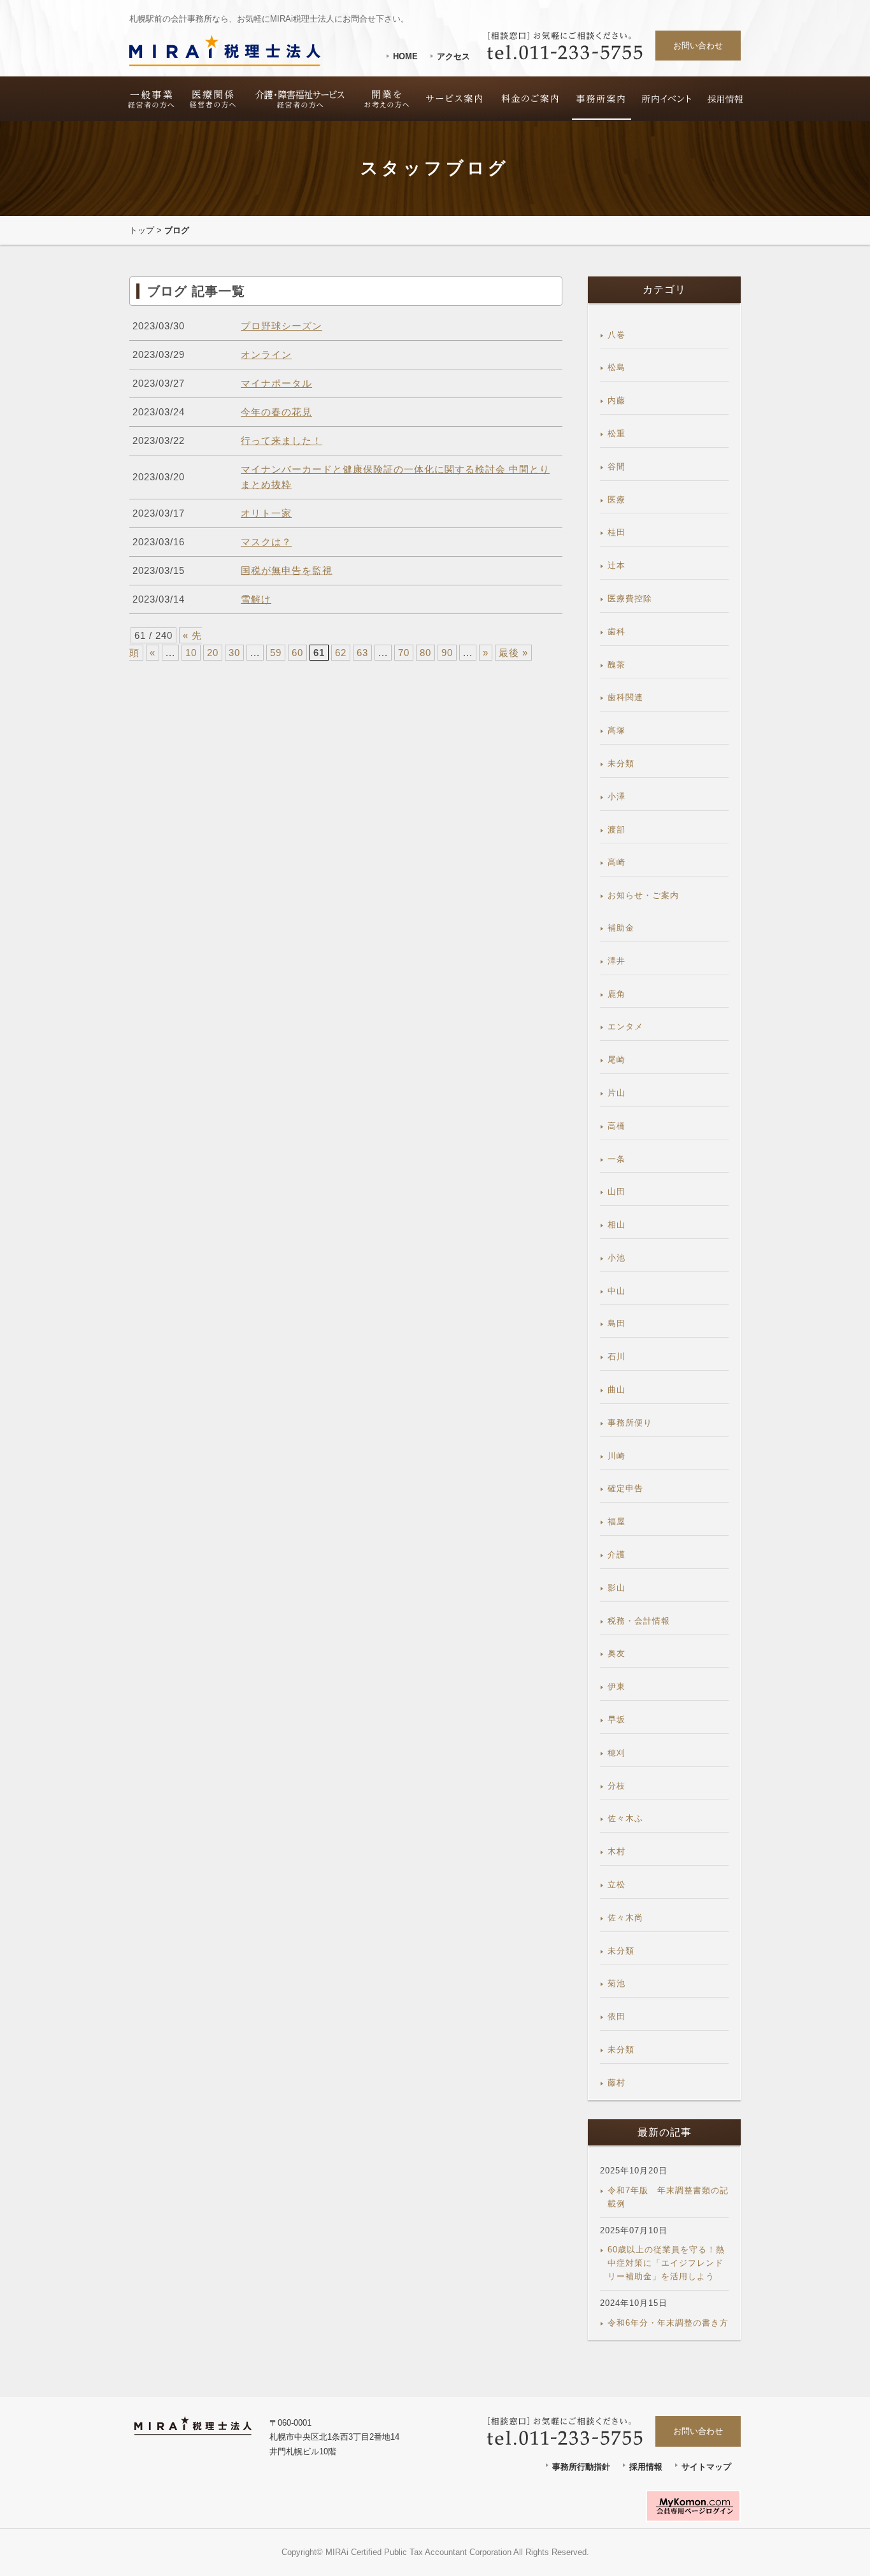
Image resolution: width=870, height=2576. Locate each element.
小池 (617, 1258)
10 (191, 653)
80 (425, 653)
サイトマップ (706, 2467)
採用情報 (646, 2467)
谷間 (617, 467)
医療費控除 (630, 598)
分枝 (617, 1786)
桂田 (617, 532)
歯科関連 (625, 697)
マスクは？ (266, 542)
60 (297, 653)
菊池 (617, 1983)
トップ (142, 230)
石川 (617, 1356)
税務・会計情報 (639, 1621)
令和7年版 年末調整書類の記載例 (668, 2197)
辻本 (617, 565)
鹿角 (617, 994)
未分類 (621, 763)
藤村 (617, 2083)
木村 (617, 1851)
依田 (617, 2016)
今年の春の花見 (276, 412)
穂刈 (617, 1753)
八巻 (617, 335)
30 (234, 653)
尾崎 (617, 1060)
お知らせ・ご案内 (643, 895)
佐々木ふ (625, 1818)
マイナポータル (276, 383)
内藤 (617, 400)
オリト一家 (266, 513)
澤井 (617, 961)
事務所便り (630, 1423)
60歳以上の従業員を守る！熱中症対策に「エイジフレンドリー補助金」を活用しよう (666, 2263)
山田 (617, 1191)
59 (276, 653)
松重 (617, 433)
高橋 (617, 1126)
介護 (617, 1555)
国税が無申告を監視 (287, 570)
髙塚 (617, 730)
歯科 (617, 632)
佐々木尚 (625, 1918)
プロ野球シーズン (282, 326)
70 (404, 653)
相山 (617, 1225)
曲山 (617, 1390)
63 (362, 653)
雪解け (256, 599)
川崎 (617, 1456)
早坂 (617, 1720)
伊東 (617, 1686)
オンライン (266, 354)
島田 (617, 1323)
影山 (617, 1588)
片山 (617, 1093)
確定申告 (625, 1488)
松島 (617, 367)
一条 (617, 1159)
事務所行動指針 (581, 2467)
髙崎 (617, 862)
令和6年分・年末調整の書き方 (668, 2323)
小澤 (617, 797)
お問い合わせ (698, 46)
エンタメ (625, 1027)
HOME (405, 56)
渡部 (617, 830)
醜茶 (617, 665)
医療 (617, 500)
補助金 (621, 928)
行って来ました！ (282, 440)
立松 (617, 1885)
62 (341, 653)
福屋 (617, 1521)
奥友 (617, 1653)
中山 (617, 1291)
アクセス (453, 56)
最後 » (513, 653)
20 (213, 653)
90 (447, 653)
